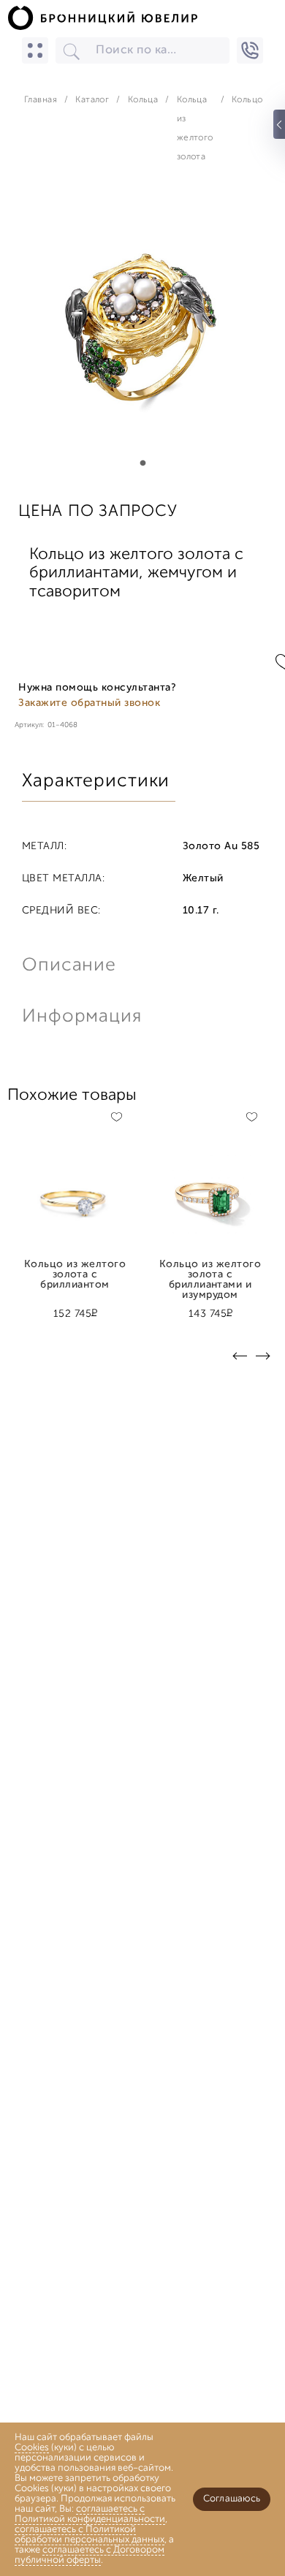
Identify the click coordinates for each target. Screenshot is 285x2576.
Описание (69, 966)
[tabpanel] (142, 331)
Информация (80, 1017)
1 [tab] (142, 463)
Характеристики (96, 782)
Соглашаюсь (232, 2499)
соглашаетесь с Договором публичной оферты (90, 2555)
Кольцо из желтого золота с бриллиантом (75, 1270)
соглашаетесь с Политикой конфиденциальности (90, 2514)
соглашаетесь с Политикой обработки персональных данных (90, 2535)
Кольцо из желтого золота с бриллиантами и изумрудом (210, 1270)
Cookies (32, 2448)
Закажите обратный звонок (89, 703)
